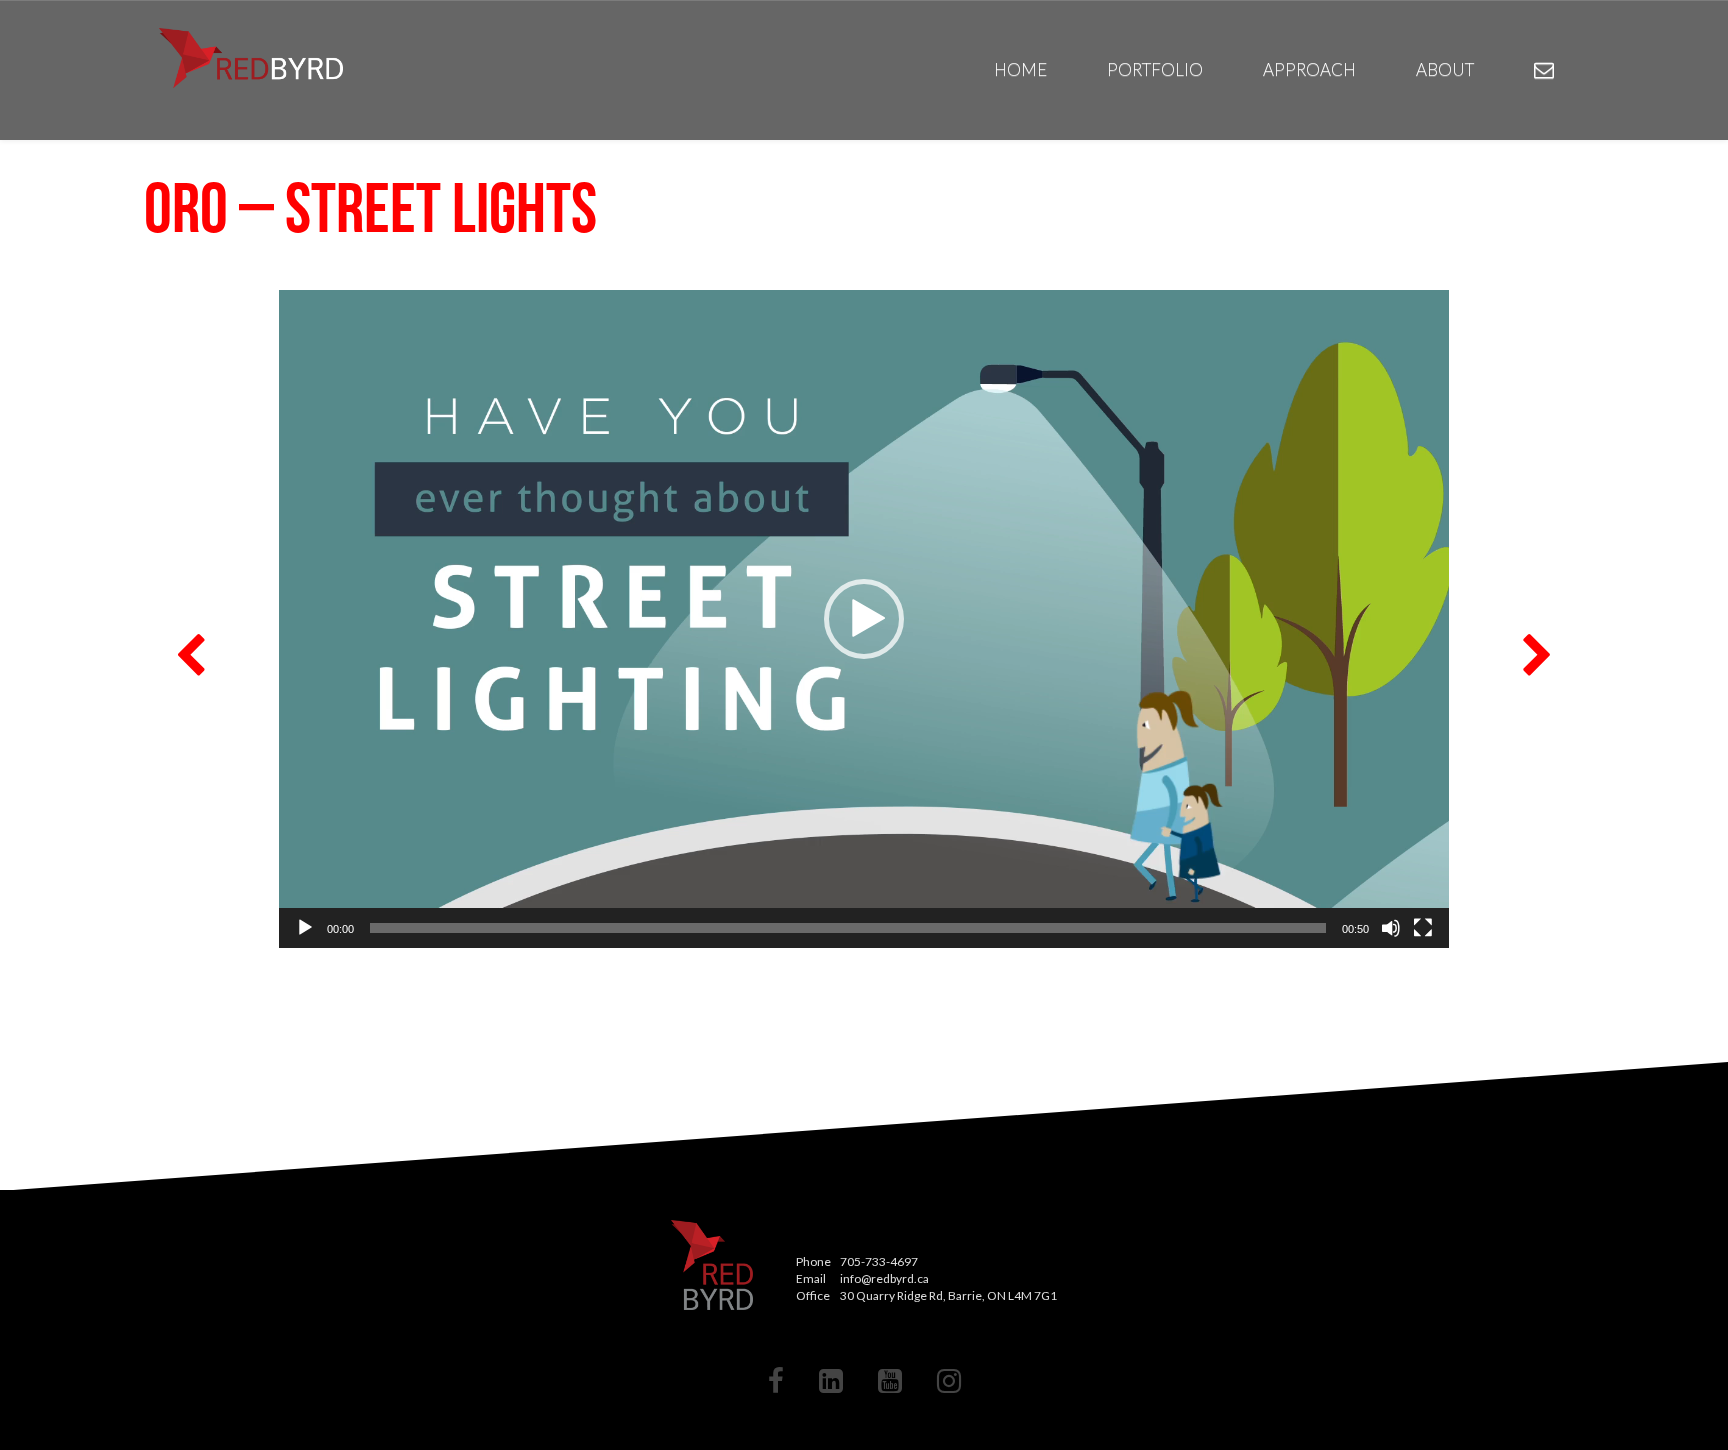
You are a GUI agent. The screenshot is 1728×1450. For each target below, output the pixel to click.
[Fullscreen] (1423, 928)
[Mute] (1391, 928)
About (1445, 69)
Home (1020, 69)
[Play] (305, 928)
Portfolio (1155, 69)
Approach (1309, 69)
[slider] (848, 928)
